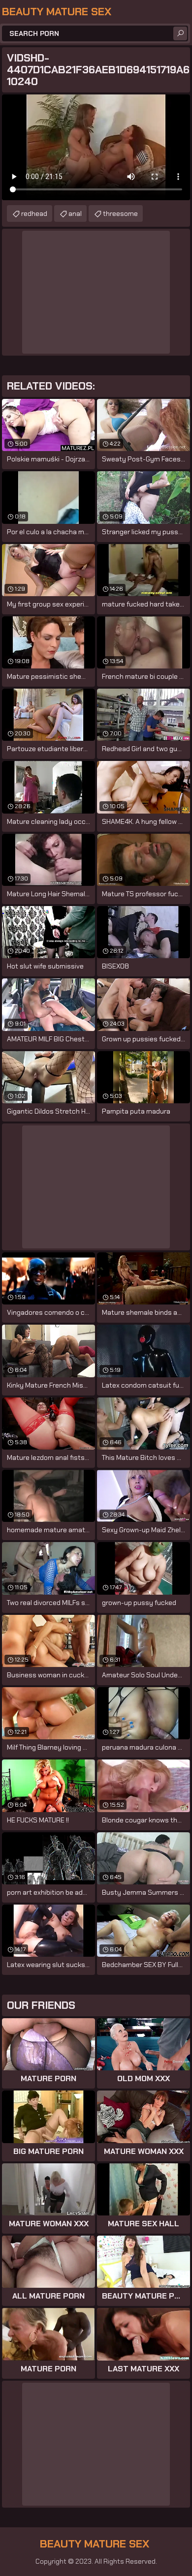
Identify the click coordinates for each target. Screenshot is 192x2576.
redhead (34, 213)
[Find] (180, 33)
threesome (120, 213)
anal (75, 213)
